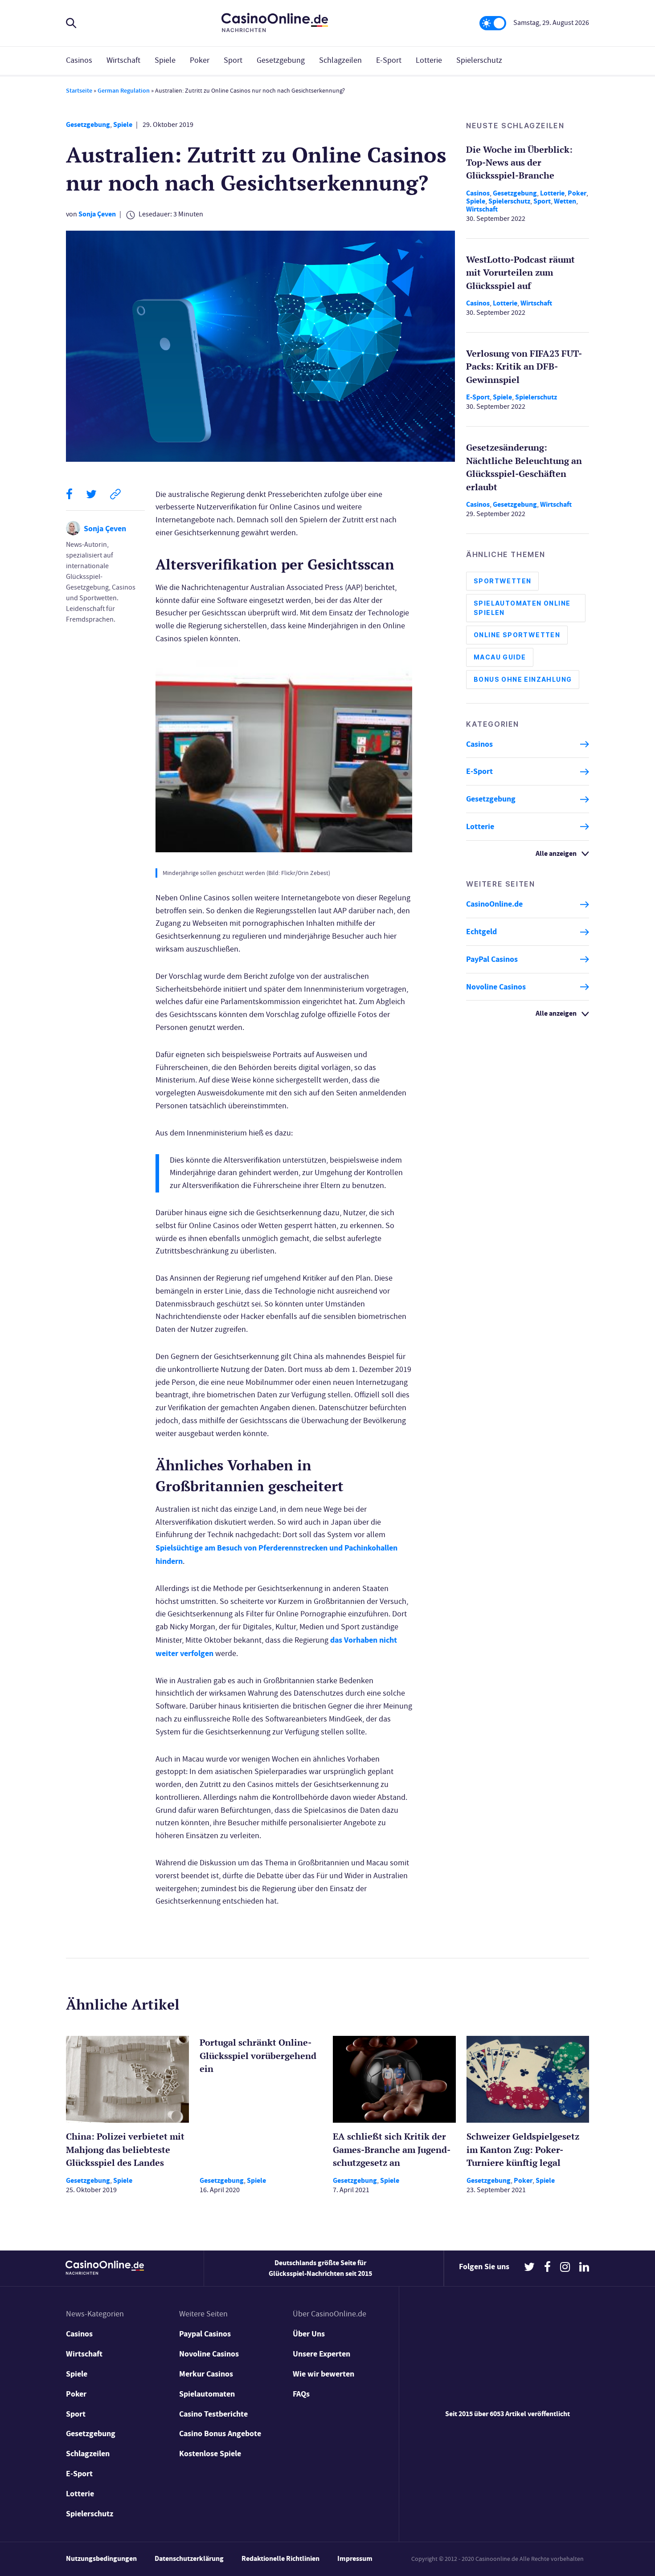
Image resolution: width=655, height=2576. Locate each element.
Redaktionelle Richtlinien (280, 2558)
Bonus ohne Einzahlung (523, 680)
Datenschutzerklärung (189, 2558)
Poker (200, 60)
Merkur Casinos (206, 2374)
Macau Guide (500, 657)
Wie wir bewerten (323, 2374)
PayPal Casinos (492, 959)
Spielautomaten (207, 2394)
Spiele (165, 60)
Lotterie (429, 60)
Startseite (79, 91)
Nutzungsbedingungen (101, 2558)
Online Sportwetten (517, 635)
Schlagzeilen (340, 60)
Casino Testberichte (213, 2414)
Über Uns (309, 2334)
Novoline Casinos (496, 987)
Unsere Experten (321, 2354)
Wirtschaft (123, 60)
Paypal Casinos (205, 2334)
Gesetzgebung (281, 60)
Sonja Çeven (97, 214)
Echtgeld (481, 932)
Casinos (79, 60)
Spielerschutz (479, 60)
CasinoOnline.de (494, 904)
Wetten (565, 201)
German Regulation (124, 91)
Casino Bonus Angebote (220, 2434)
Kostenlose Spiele (210, 2454)
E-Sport (389, 60)
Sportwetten (502, 581)
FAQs (301, 2394)
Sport (233, 60)
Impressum (355, 2558)
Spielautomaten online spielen (522, 608)
